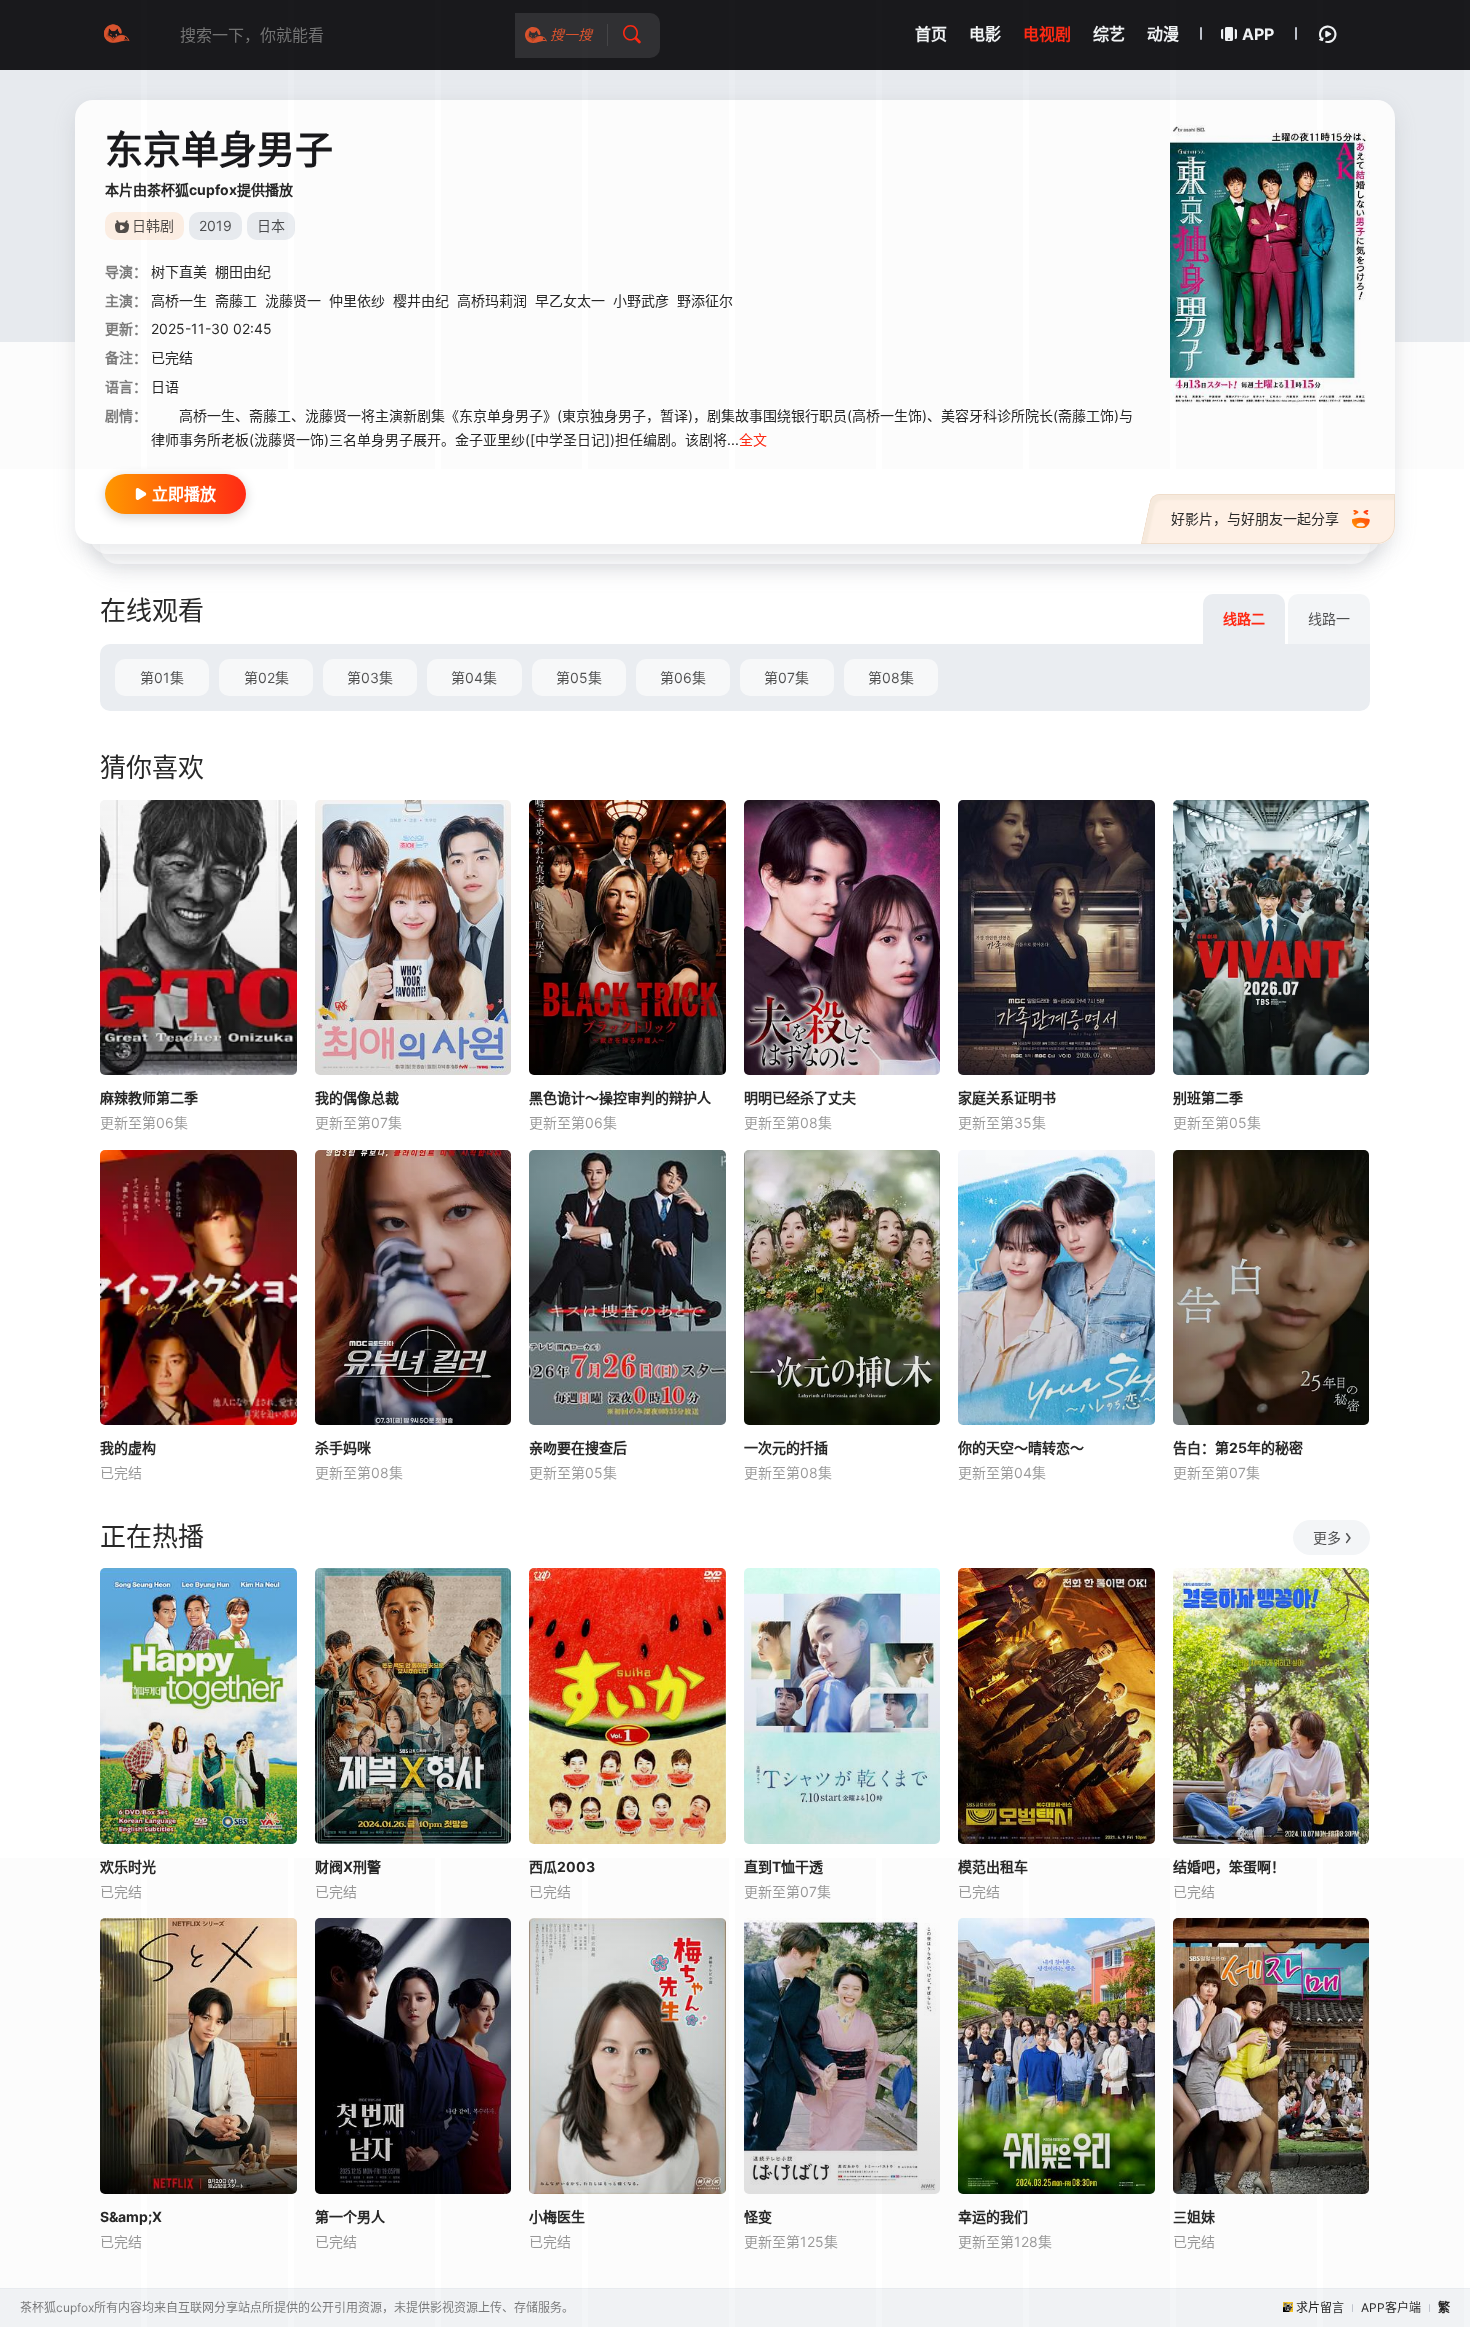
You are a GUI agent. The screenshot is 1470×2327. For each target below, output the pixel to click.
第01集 (162, 677)
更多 (1327, 1537)
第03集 (370, 677)
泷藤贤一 (293, 300)
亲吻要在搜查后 (578, 1447)
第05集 (579, 677)
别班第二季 (1208, 1097)
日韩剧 (153, 225)
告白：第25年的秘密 (1238, 1447)
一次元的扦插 (786, 1447)
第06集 (683, 677)
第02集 (266, 677)
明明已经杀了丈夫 (800, 1097)
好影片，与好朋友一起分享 (1255, 518)
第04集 (474, 677)
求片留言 (1320, 2307)
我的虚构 (128, 1447)
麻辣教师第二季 (149, 1097)
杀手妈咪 (343, 1447)
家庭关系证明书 (1007, 1097)
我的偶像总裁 (357, 1097)
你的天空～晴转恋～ (1021, 1447)
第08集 (891, 677)
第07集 (786, 677)
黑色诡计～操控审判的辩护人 (620, 1097)
